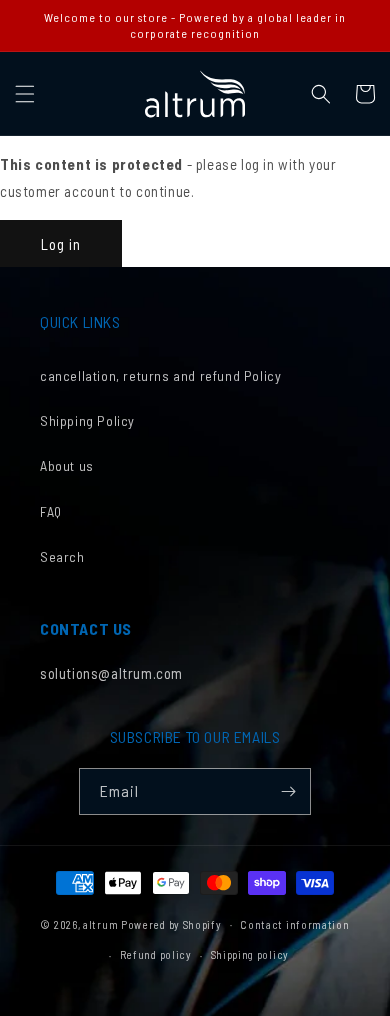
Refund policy (156, 954)
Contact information (294, 924)
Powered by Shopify (171, 923)
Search (62, 556)
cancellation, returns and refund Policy (160, 375)
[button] (25, 94)
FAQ (51, 511)
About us (67, 465)
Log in (61, 244)
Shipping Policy (87, 420)
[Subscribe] (288, 791)
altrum (100, 923)
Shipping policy (250, 954)
